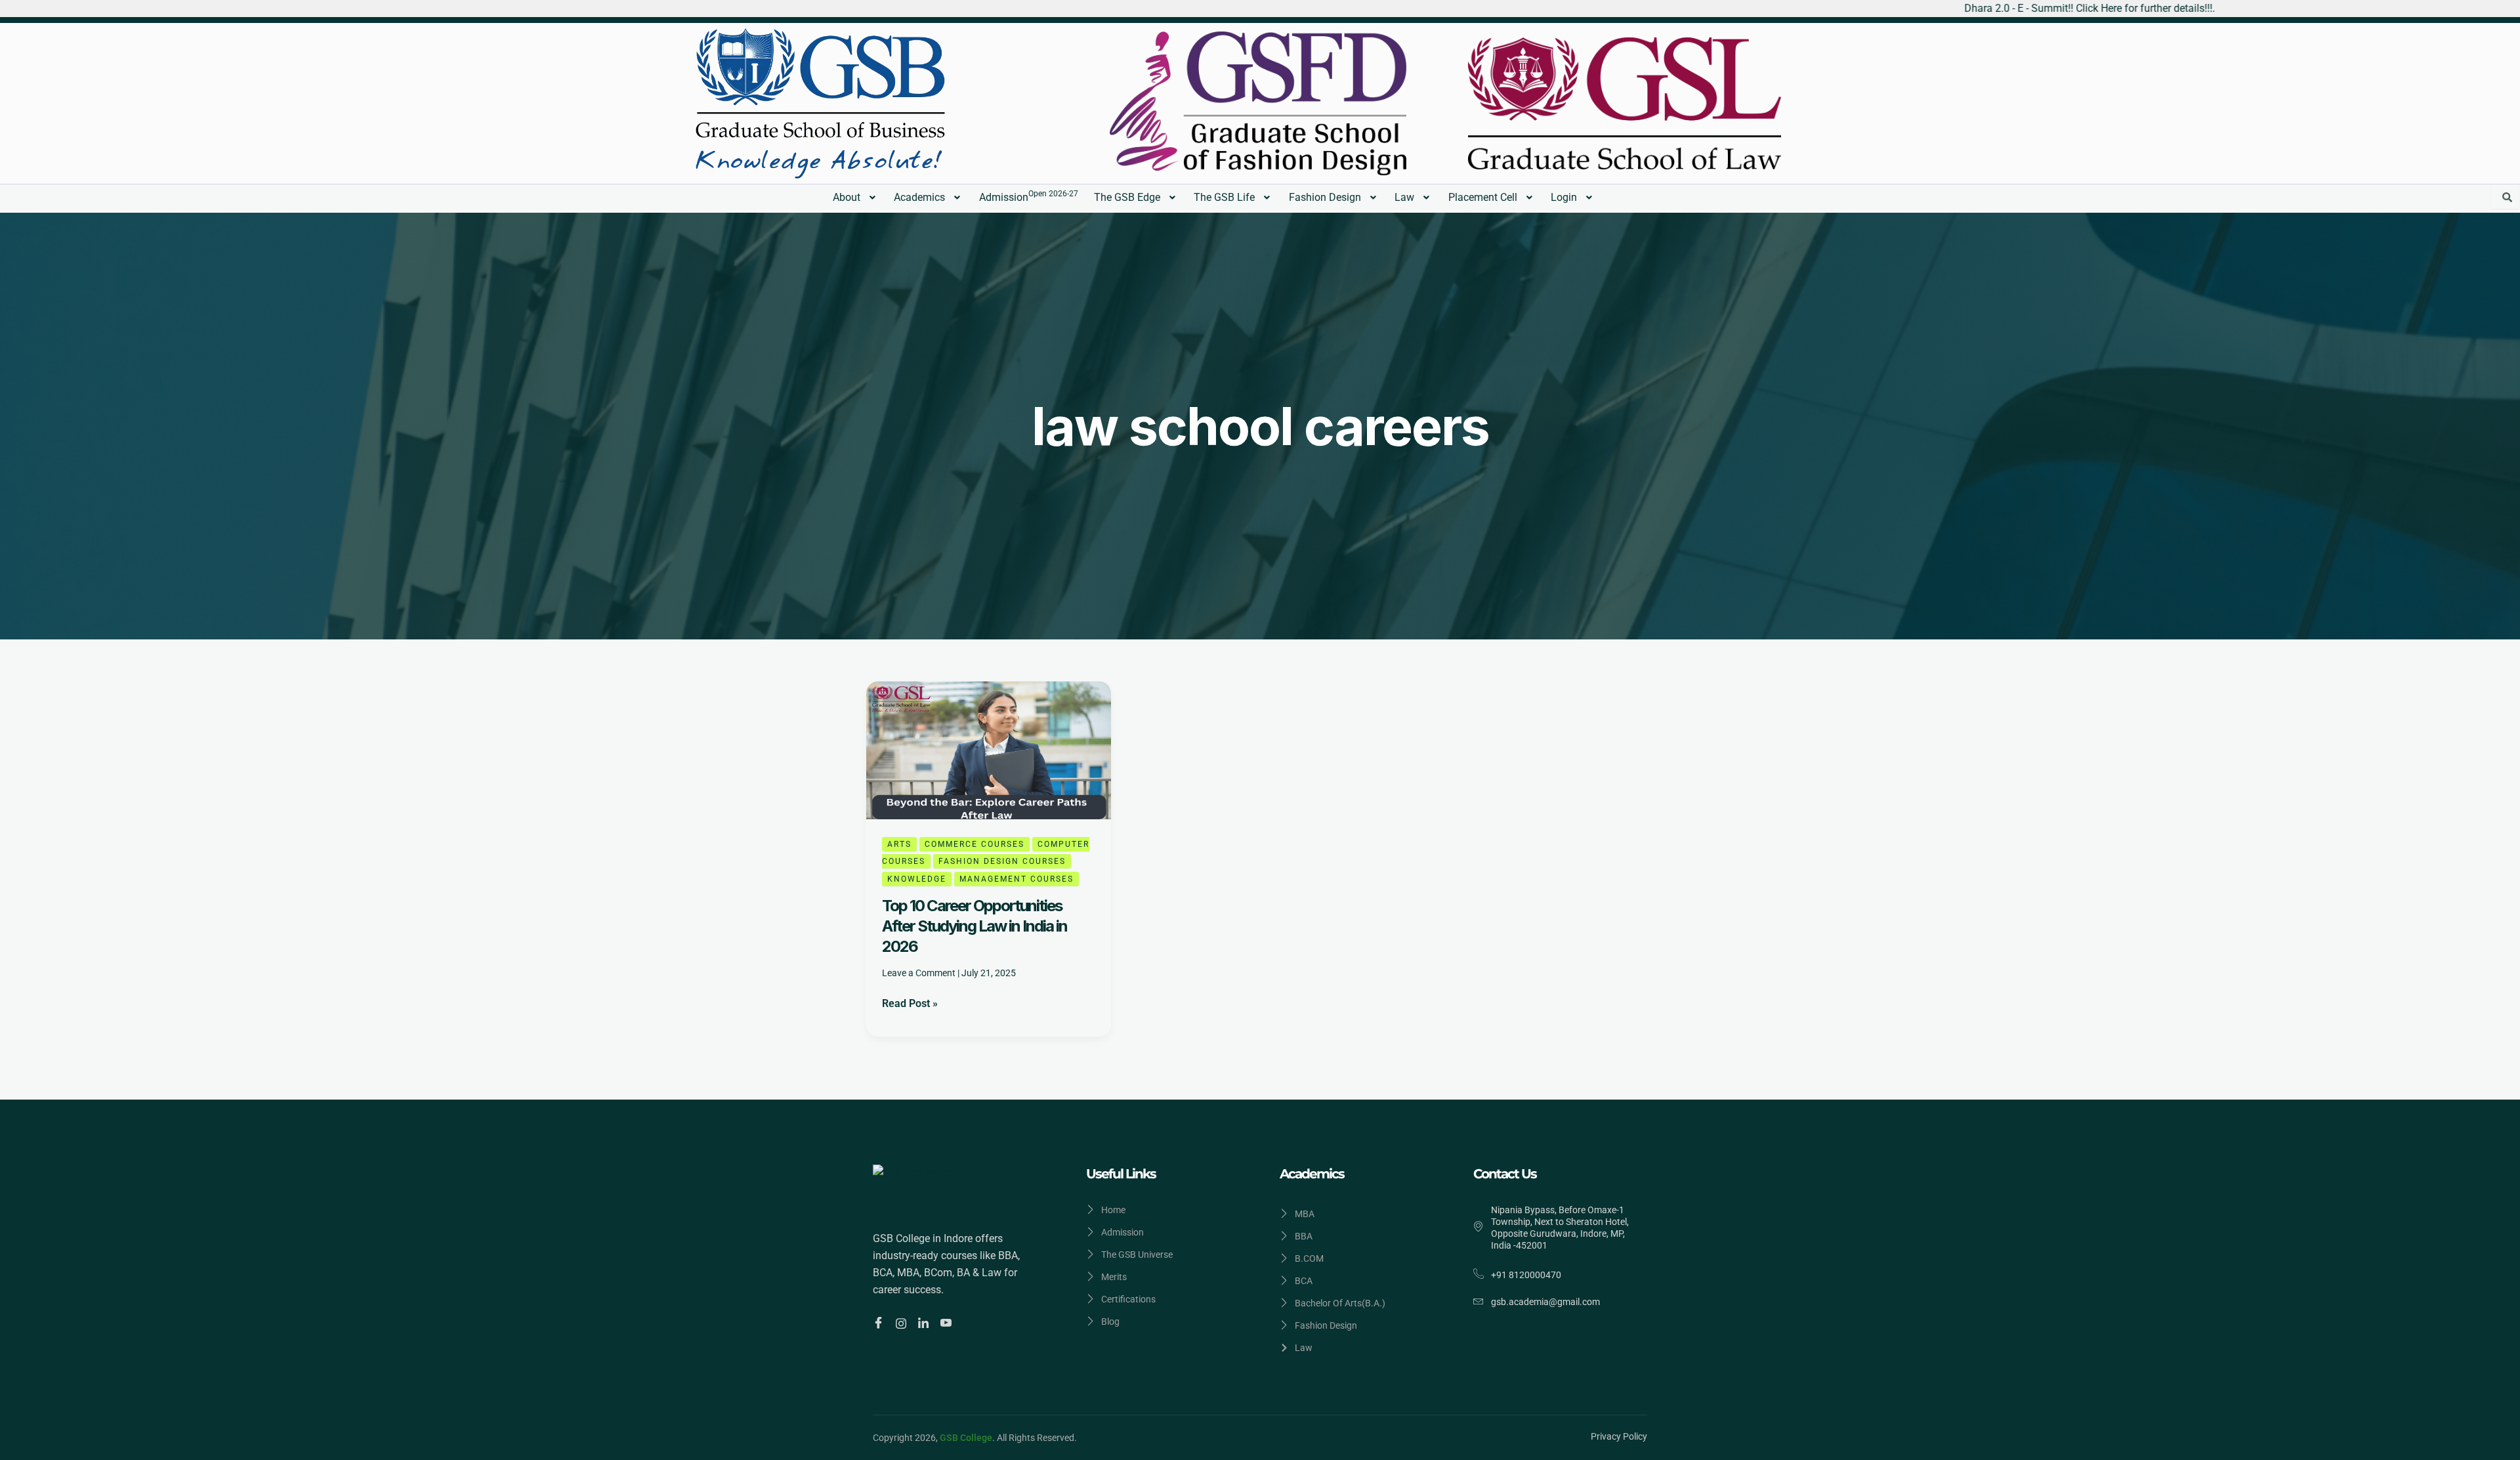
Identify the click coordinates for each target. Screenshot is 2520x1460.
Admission (1029, 196)
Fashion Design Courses (1002, 861)
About (847, 197)
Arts (899, 844)
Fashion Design (1325, 197)
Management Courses (1017, 879)
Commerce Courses (975, 844)
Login (1564, 197)
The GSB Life (1224, 197)
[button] (856, 198)
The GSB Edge (1127, 197)
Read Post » (910, 1002)
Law (1404, 197)
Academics (919, 197)
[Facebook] (880, 1323)
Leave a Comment (919, 973)
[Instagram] (903, 1323)
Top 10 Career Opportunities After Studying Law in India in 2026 (975, 926)
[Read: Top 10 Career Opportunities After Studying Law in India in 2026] (989, 749)
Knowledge (917, 879)
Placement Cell (1483, 197)
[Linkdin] (925, 1323)
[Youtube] (948, 1323)
